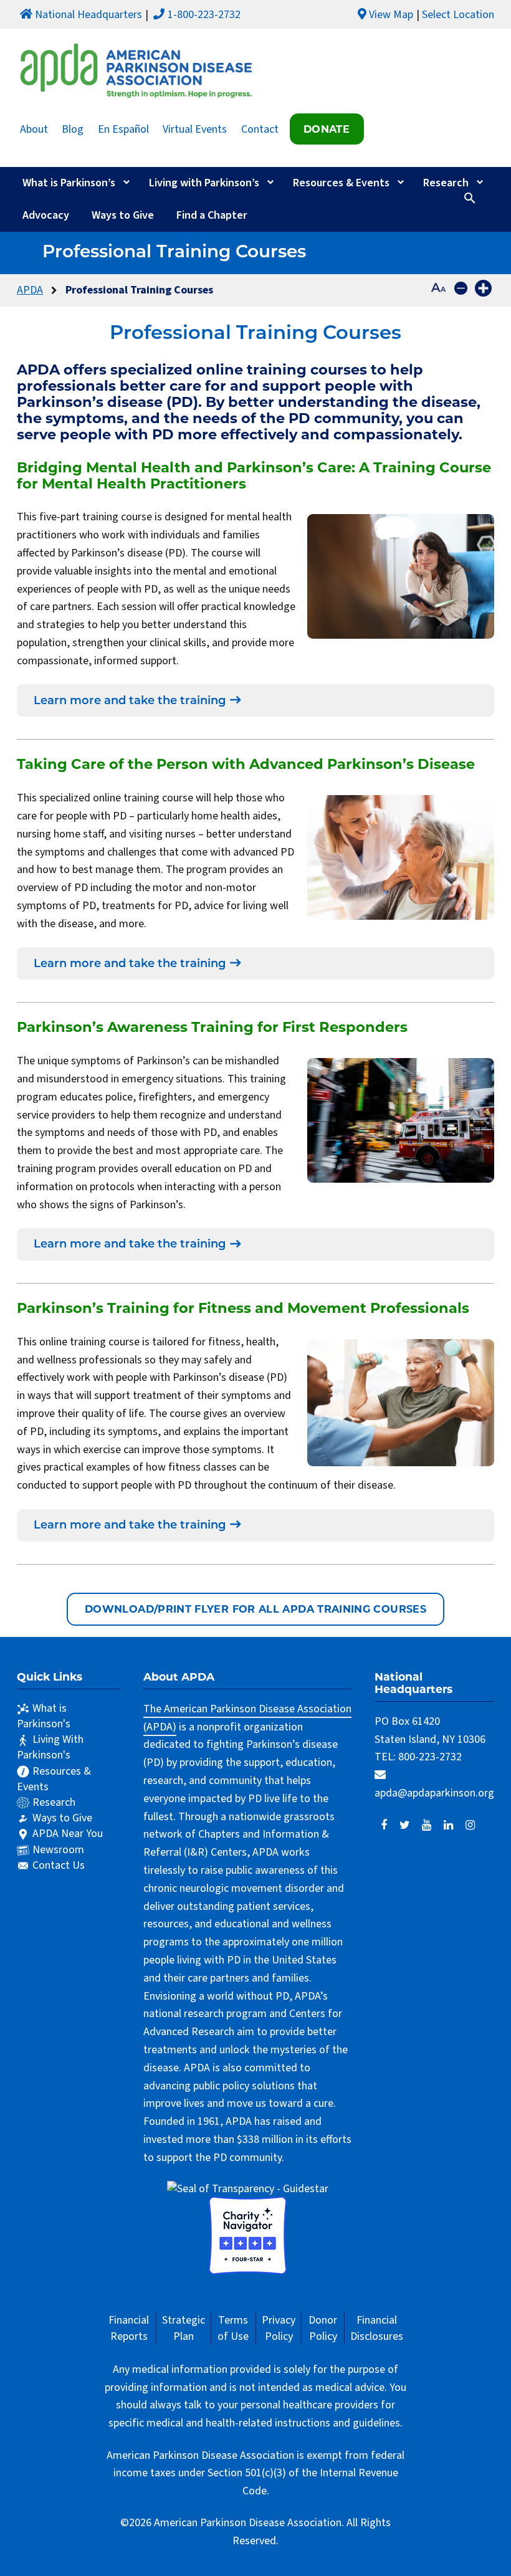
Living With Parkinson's (50, 1747)
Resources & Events (341, 183)
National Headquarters (88, 15)
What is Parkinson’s (69, 183)
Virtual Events (195, 129)
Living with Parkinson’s (204, 183)
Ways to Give (123, 215)
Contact (260, 129)
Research (446, 183)
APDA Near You (68, 1834)
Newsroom (58, 1850)
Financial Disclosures (377, 2328)
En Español (123, 129)
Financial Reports (129, 2328)
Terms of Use (233, 2328)
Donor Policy (323, 2328)
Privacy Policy (279, 2328)
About (34, 129)
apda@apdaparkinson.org (434, 1793)
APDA (30, 290)
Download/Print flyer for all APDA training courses (255, 1609)
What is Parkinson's (44, 1716)
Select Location (458, 15)
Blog (73, 129)
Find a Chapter (212, 215)
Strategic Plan (184, 2328)
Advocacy (46, 215)
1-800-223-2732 (204, 15)
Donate (327, 129)
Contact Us (59, 1865)
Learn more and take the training (130, 702)
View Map (391, 15)
